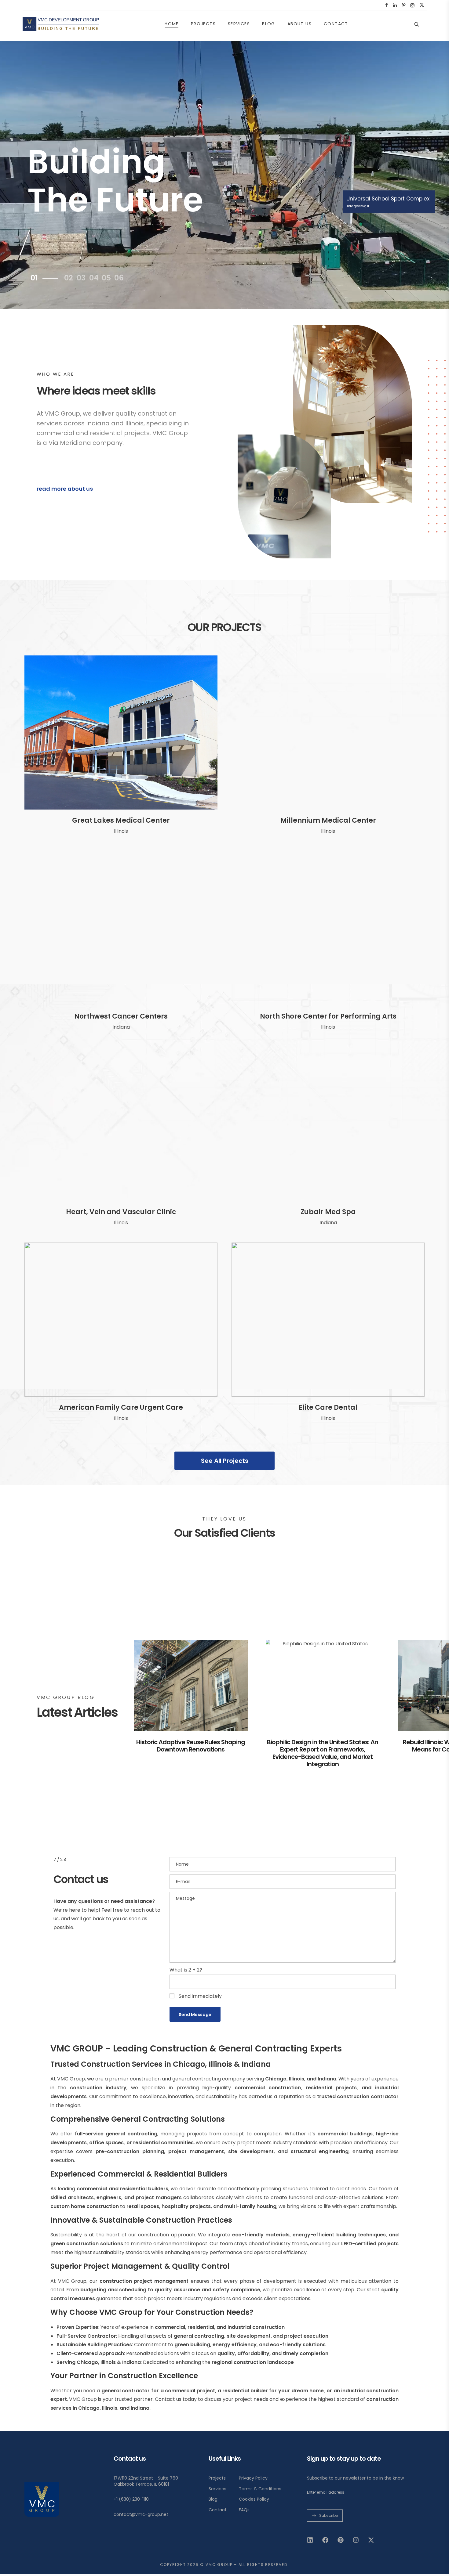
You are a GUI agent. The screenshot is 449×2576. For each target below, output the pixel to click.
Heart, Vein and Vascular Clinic (121, 1212)
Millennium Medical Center (328, 820)
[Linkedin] (310, 2540)
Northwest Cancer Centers (121, 1016)
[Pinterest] (341, 2540)
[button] (68, 489)
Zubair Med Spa (328, 1212)
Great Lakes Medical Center (121, 820)
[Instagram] (356, 2540)
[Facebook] (325, 2540)
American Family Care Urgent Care (121, 1407)
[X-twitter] (371, 2540)
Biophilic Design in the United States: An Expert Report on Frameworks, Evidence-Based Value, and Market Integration (323, 1753)
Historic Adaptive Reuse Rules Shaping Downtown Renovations (191, 1746)
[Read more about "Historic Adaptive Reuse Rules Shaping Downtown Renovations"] (191, 1685)
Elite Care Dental (328, 1407)
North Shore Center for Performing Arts (328, 1016)
